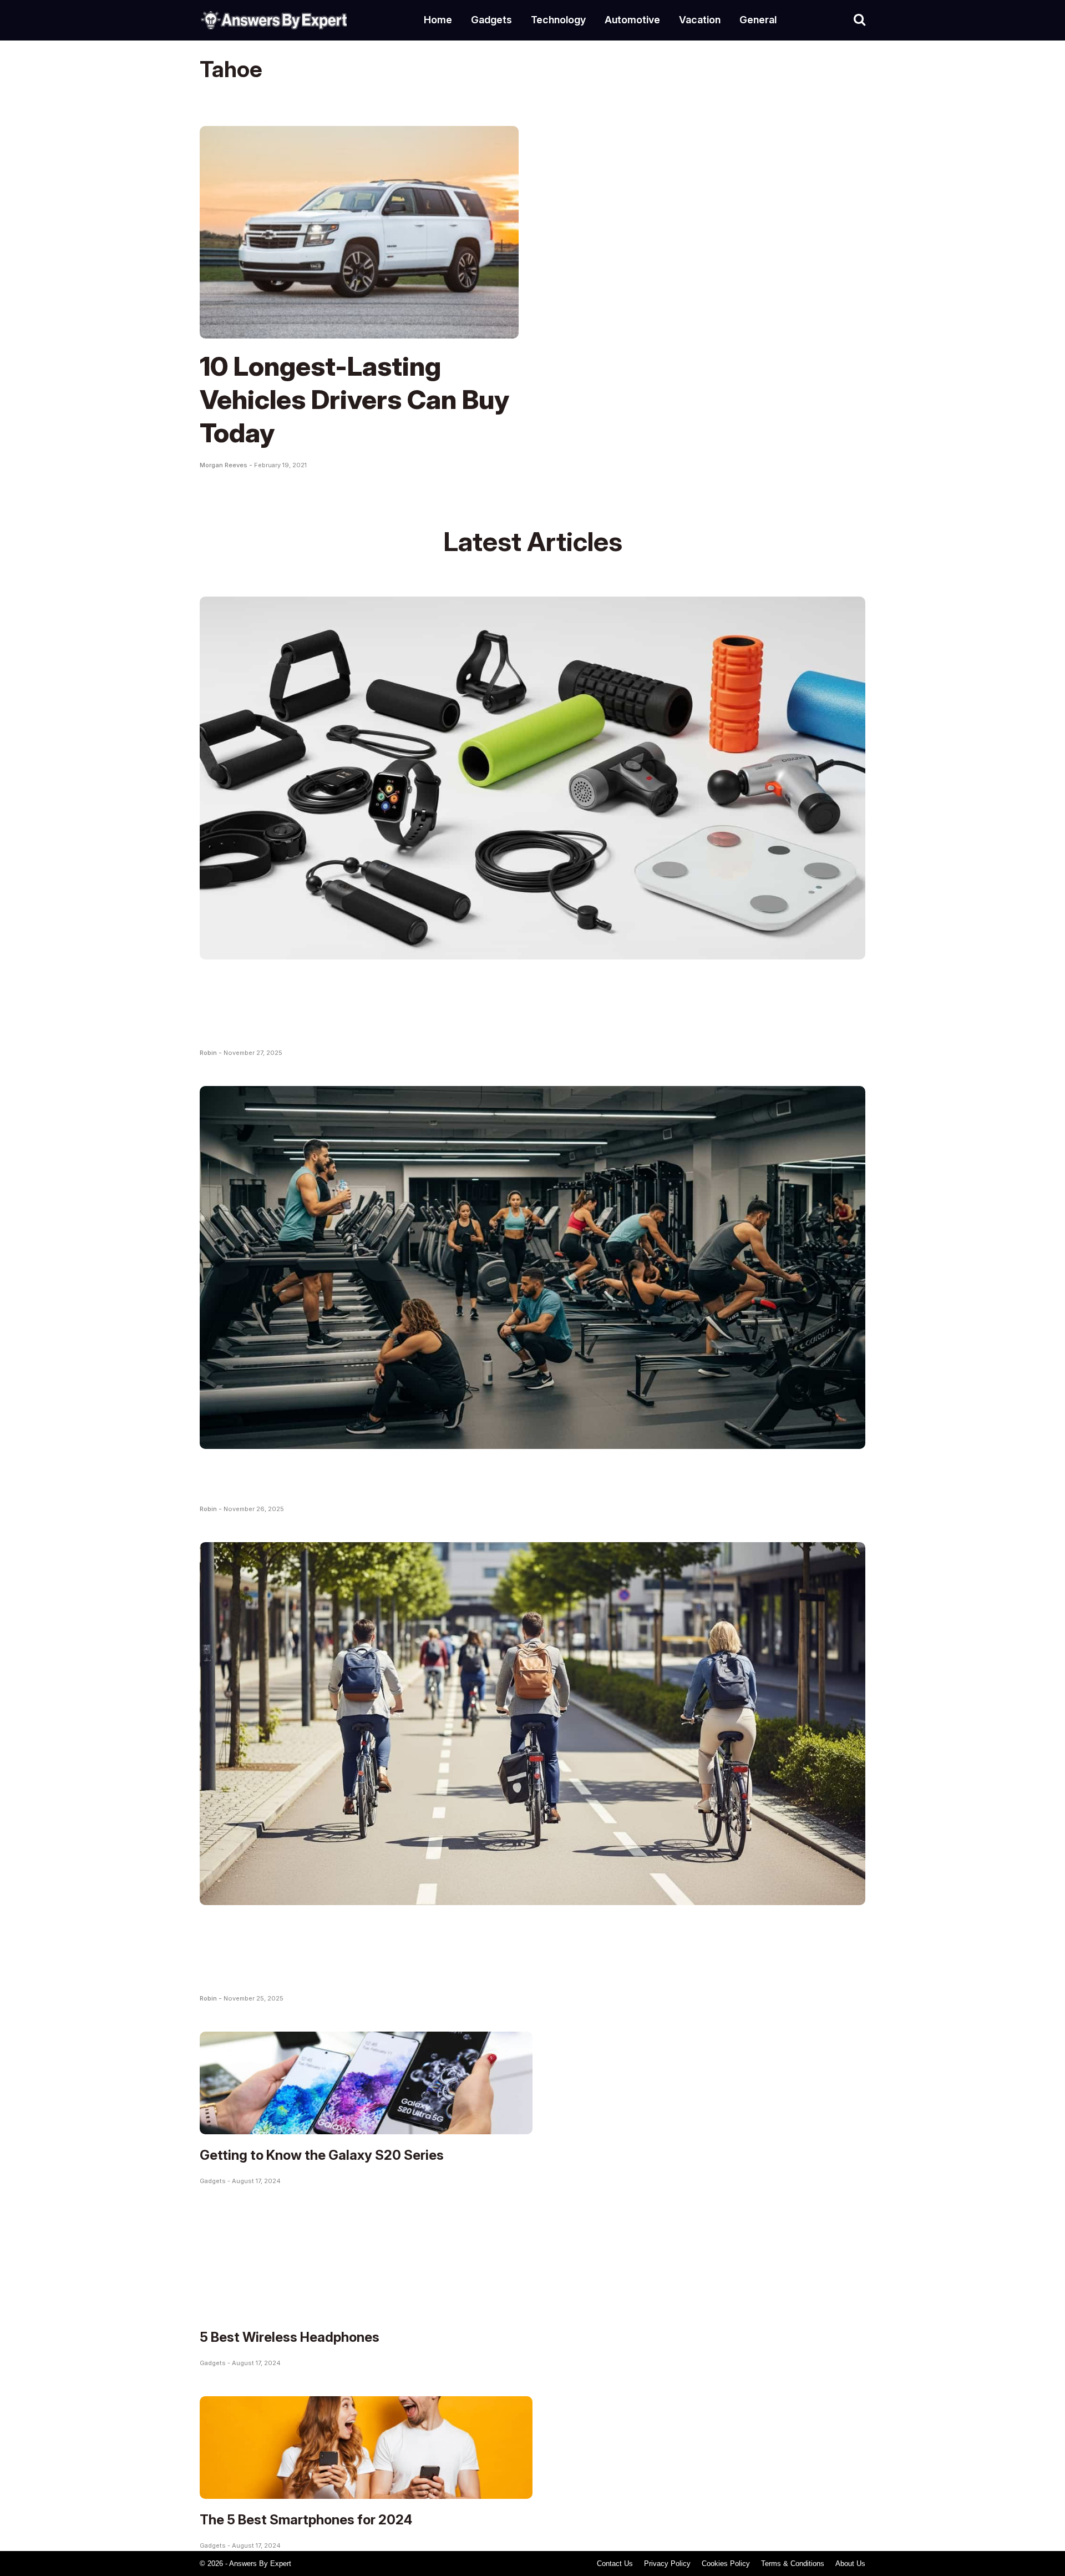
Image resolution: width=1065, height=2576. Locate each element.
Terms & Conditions (793, 2564)
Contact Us (615, 2564)
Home (438, 20)
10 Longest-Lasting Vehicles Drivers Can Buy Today (354, 399)
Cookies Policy (726, 2564)
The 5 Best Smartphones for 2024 (306, 2520)
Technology (558, 20)
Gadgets (491, 20)
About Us (850, 2564)
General (758, 20)
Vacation (700, 20)
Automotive (632, 20)
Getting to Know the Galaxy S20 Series (322, 2155)
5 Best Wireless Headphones (290, 2337)
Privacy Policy (667, 2564)
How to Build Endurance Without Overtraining (483, 1476)
